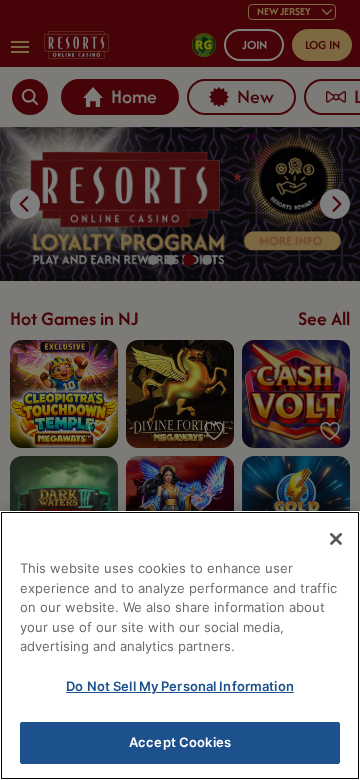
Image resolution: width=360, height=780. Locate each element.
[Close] (336, 539)
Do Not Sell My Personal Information (180, 686)
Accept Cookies (180, 742)
